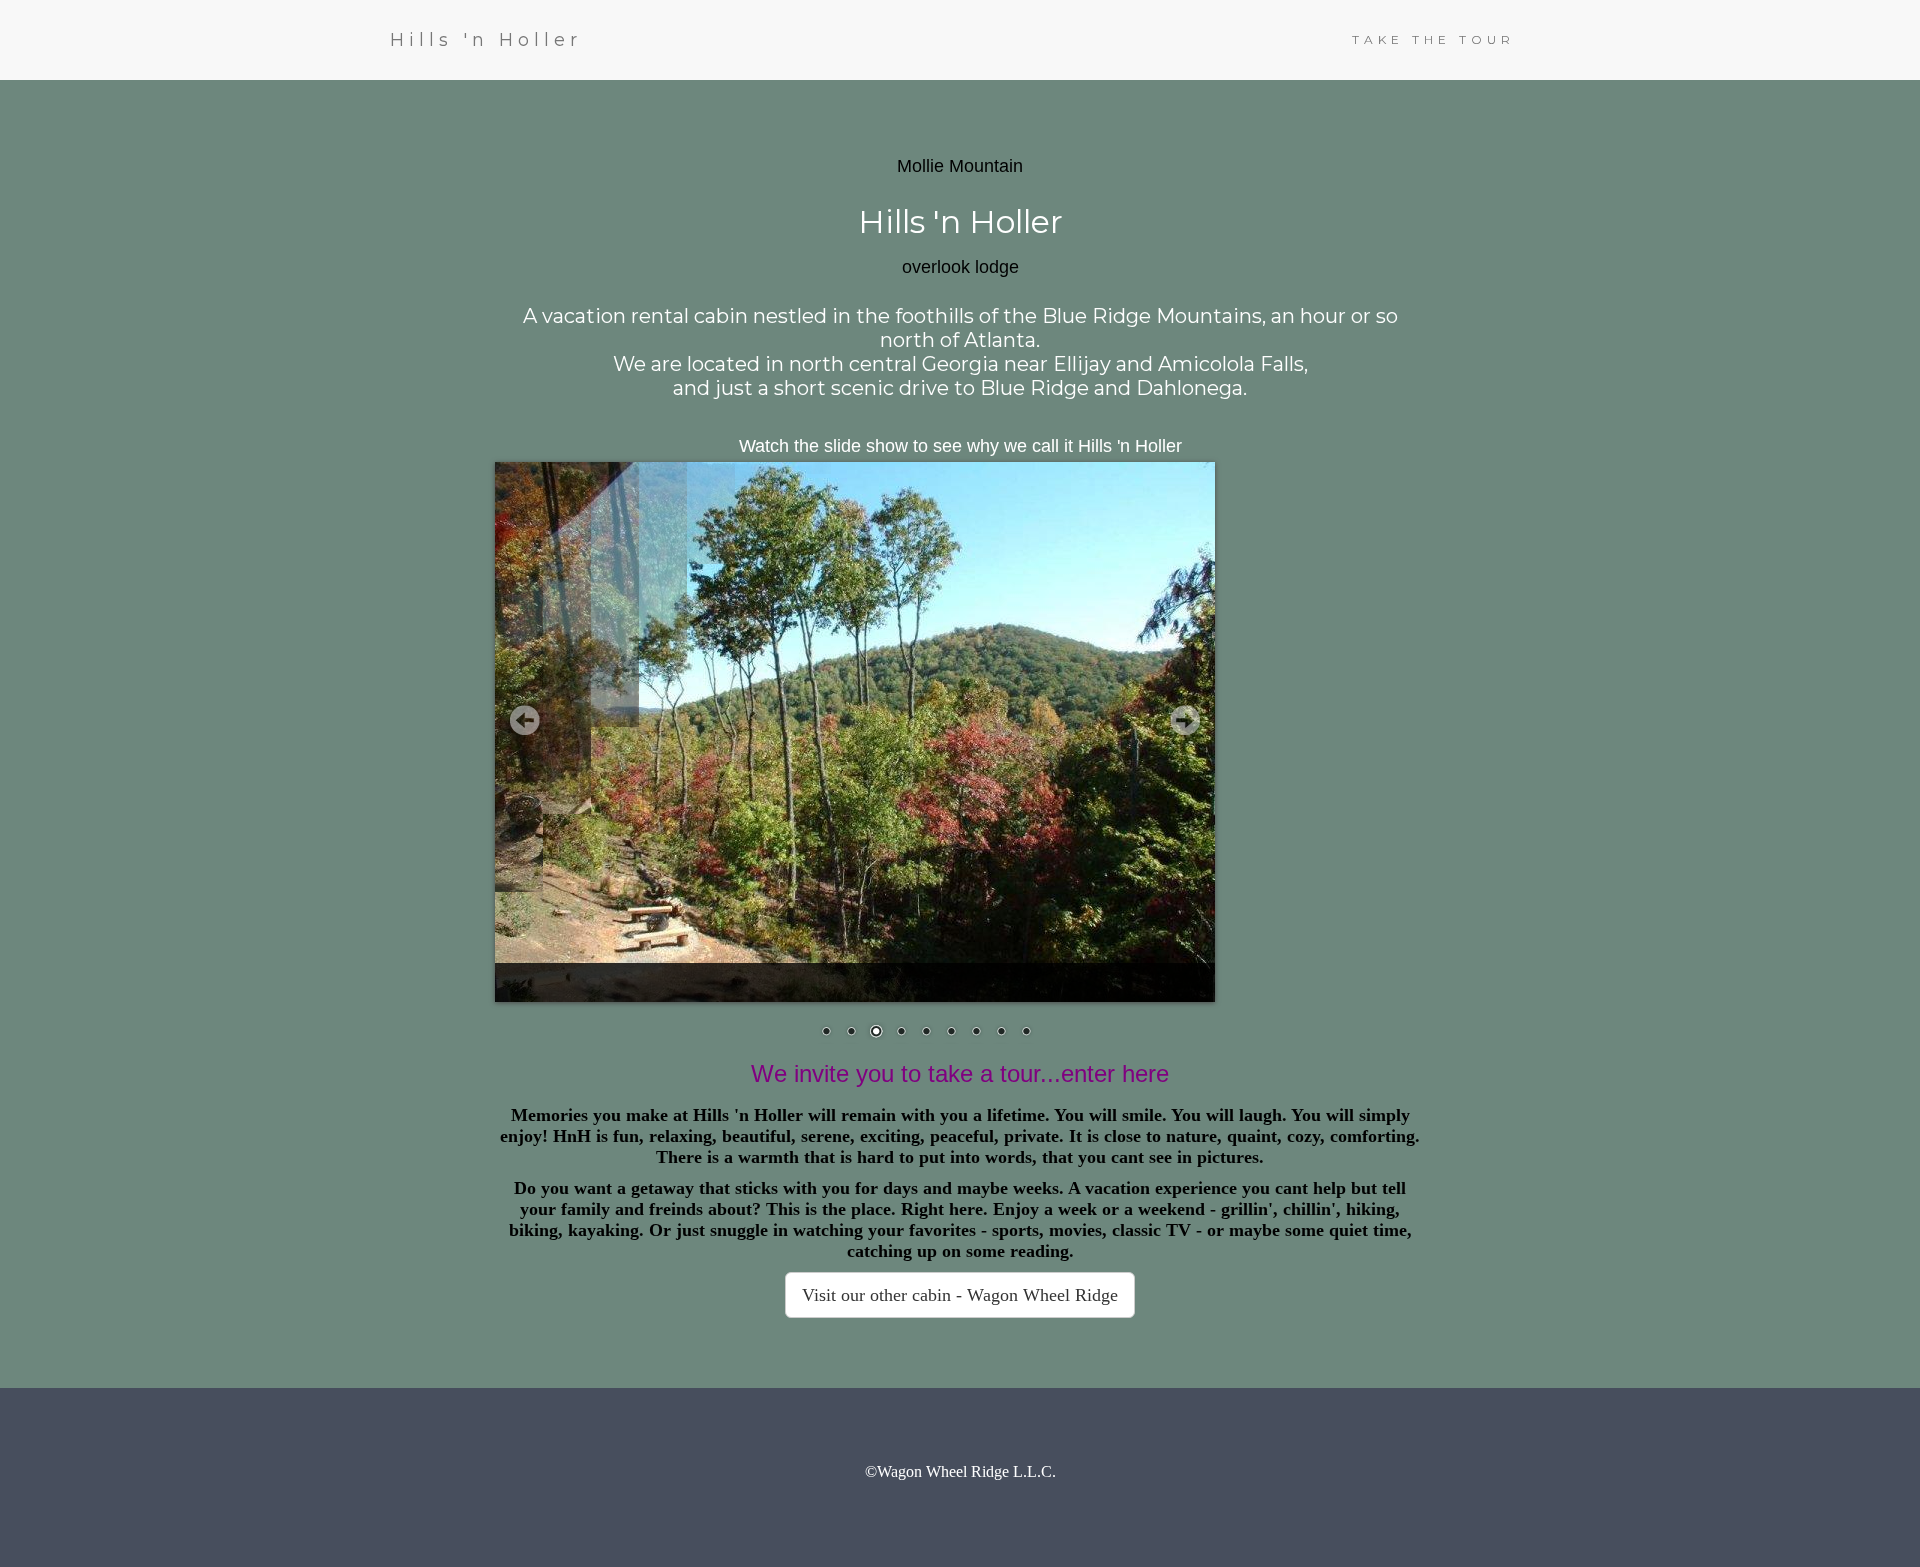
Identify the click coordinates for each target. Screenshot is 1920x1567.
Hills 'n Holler (486, 40)
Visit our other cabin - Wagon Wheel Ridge (960, 1295)
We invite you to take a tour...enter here (960, 1073)
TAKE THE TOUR (1433, 39)
